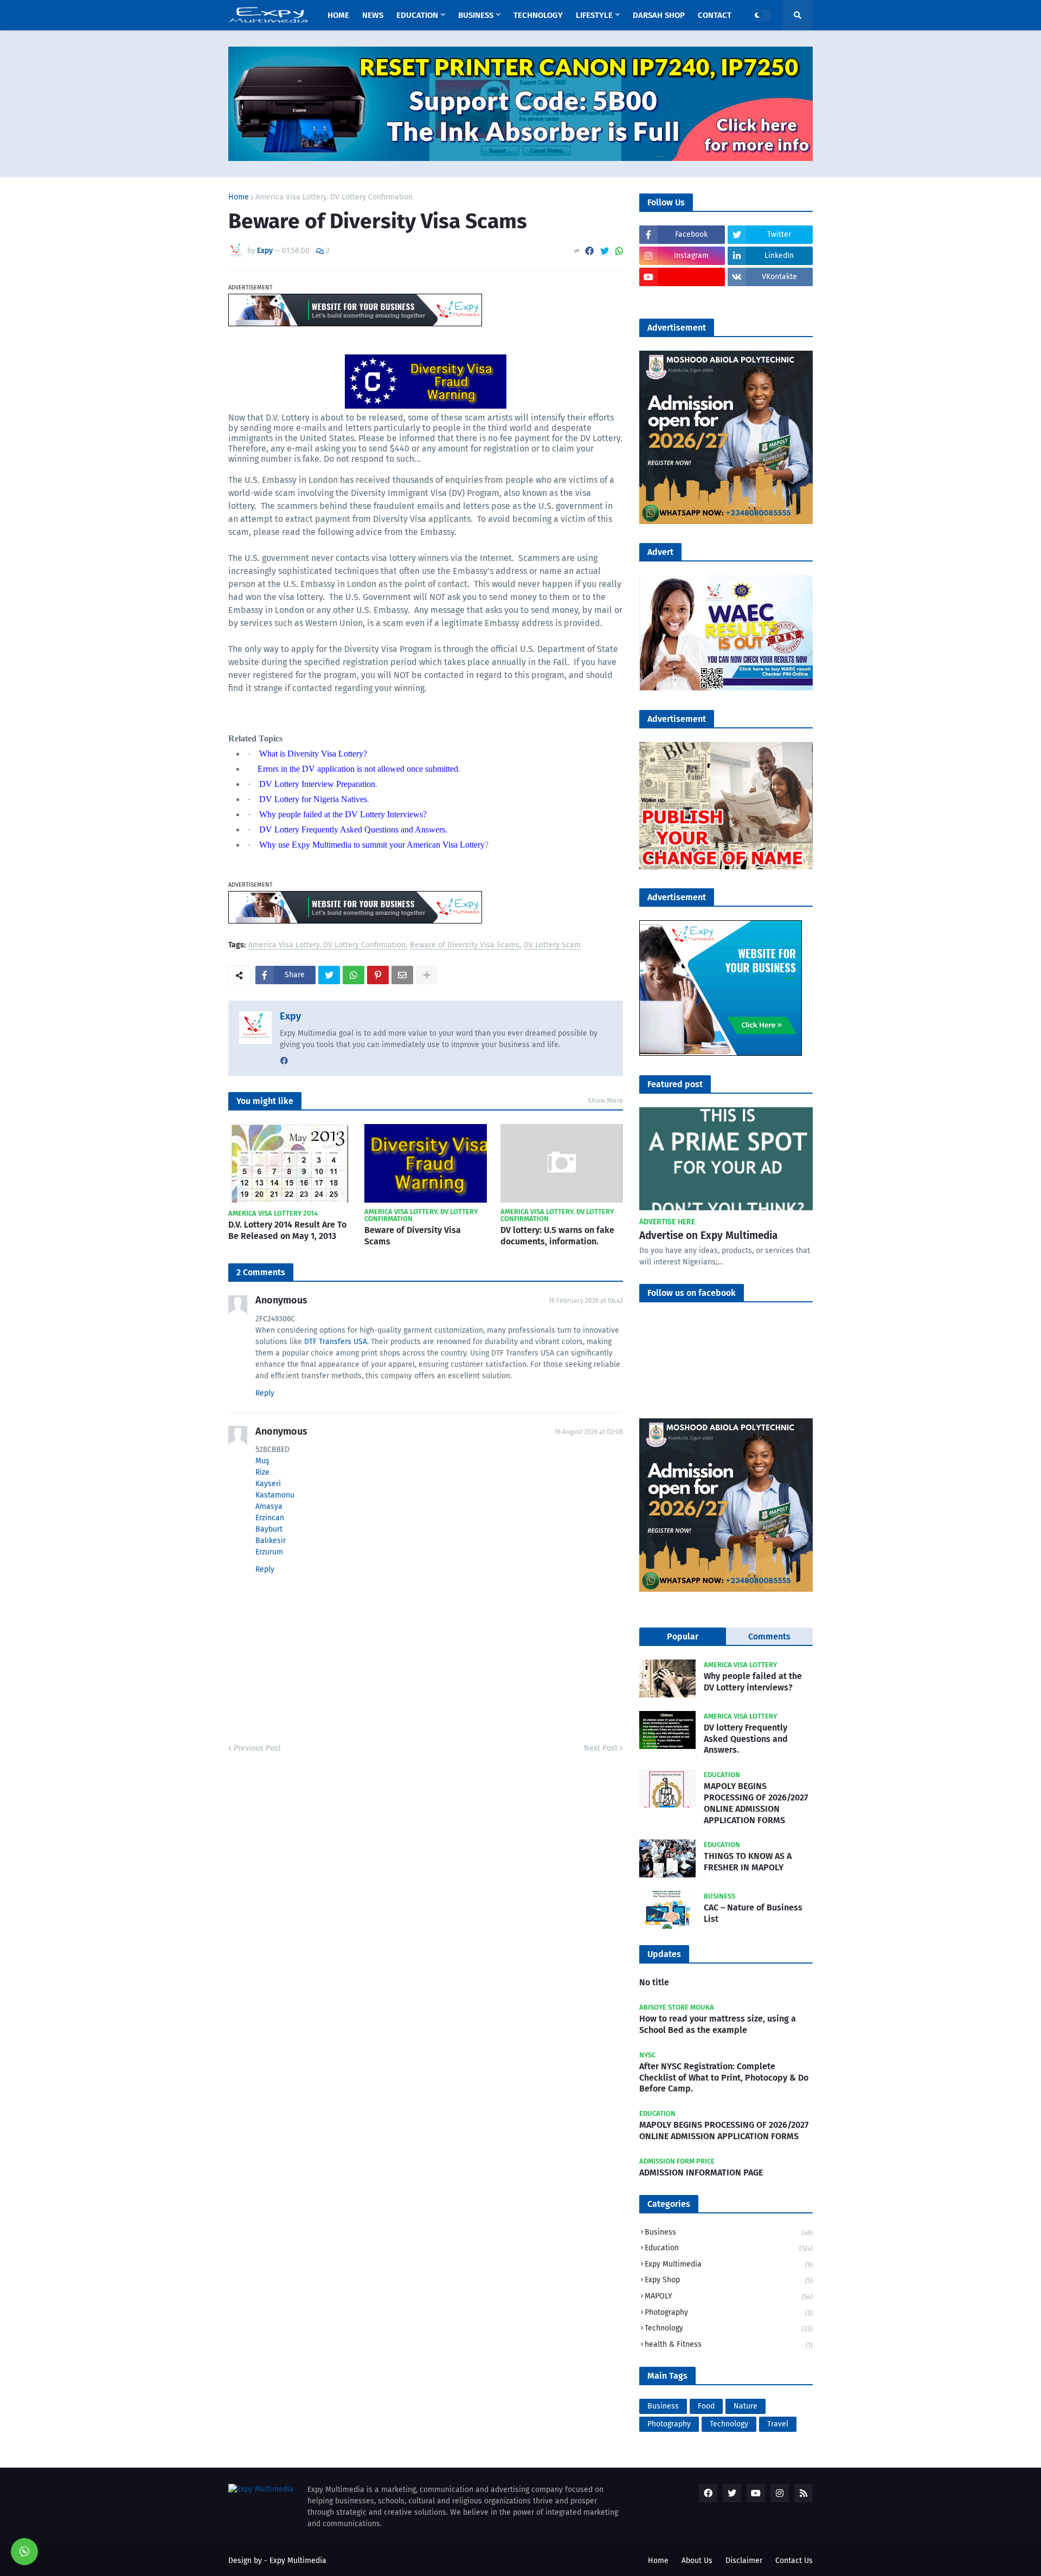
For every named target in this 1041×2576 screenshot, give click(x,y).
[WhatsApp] (619, 251)
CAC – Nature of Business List (753, 1913)
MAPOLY (729, 2296)
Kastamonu (275, 1495)
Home (239, 197)
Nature (746, 2406)
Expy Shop (729, 2280)
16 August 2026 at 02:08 (589, 1432)
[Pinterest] (378, 975)
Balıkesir (271, 1541)
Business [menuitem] (476, 15)
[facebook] (284, 1061)
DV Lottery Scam (552, 945)
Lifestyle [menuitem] (594, 15)
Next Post (601, 1748)
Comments (769, 1636)
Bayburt (269, 1529)
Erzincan (270, 1518)
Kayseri (268, 1484)
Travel (778, 2424)
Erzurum (269, 1552)
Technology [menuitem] (538, 15)
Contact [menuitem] (715, 15)
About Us (697, 2561)
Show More (605, 1100)
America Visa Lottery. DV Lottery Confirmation (334, 197)
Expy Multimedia (729, 2264)
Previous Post (257, 1748)
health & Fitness (729, 2344)
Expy (290, 1016)
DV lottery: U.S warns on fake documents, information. (557, 1236)
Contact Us (794, 2561)
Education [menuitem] (417, 15)
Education (729, 2248)
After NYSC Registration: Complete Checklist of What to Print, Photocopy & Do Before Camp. (724, 2078)
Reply (265, 1393)
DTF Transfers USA (336, 1342)
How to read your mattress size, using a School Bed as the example (718, 2024)
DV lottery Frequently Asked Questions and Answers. (746, 1739)
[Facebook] (589, 251)
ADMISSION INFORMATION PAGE (701, 2173)
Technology (729, 2328)
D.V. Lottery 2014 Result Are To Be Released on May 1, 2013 (287, 1230)
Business (729, 2232)
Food (706, 2406)
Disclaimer (744, 2561)
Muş (262, 1461)
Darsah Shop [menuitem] (659, 15)
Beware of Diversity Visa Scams (465, 945)
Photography (729, 2312)
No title (654, 1982)
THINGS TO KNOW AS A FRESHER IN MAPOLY (748, 1862)
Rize (262, 1472)
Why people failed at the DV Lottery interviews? (753, 1682)
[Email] (402, 975)
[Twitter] (605, 251)
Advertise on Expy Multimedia (708, 1235)
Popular (683, 1636)
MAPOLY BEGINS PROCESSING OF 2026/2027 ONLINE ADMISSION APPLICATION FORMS (756, 1803)
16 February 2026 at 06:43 (586, 1301)
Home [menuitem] (338, 15)
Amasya (269, 1506)
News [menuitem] (373, 15)
